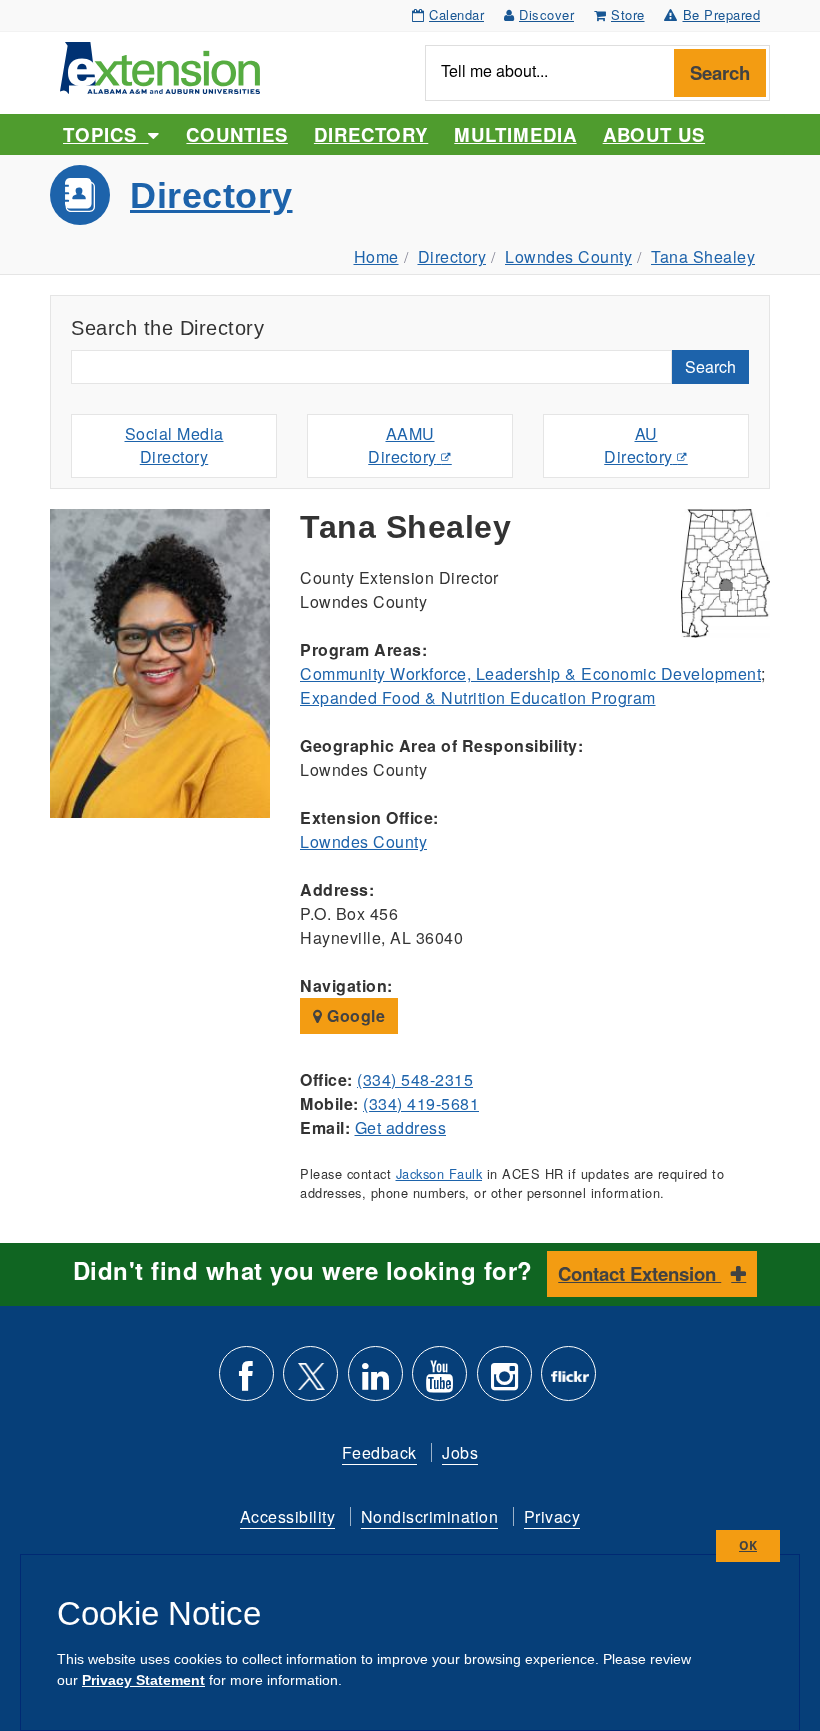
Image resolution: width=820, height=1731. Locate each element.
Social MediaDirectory (174, 445)
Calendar (456, 14)
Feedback (379, 1452)
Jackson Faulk (439, 1173)
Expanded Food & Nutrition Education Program (478, 697)
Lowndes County (568, 256)
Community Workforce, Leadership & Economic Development (530, 673)
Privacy (552, 1516)
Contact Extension (639, 1273)
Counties (236, 134)
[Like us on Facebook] (246, 1381)
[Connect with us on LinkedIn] (375, 1381)
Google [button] (354, 1015)
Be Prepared (722, 14)
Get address (401, 1127)
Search (720, 72)
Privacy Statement (143, 1680)
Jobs (460, 1452)
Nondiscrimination (430, 1516)
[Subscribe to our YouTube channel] (439, 1381)
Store (628, 14)
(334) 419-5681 (421, 1103)
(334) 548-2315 (415, 1079)
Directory (371, 134)
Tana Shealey (703, 256)
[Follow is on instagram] (504, 1381)
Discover (546, 14)
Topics (105, 134)
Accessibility (288, 1516)
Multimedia (515, 134)
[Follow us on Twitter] (310, 1381)
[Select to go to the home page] (160, 65)
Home (376, 256)
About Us (654, 134)
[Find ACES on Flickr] (568, 1381)
